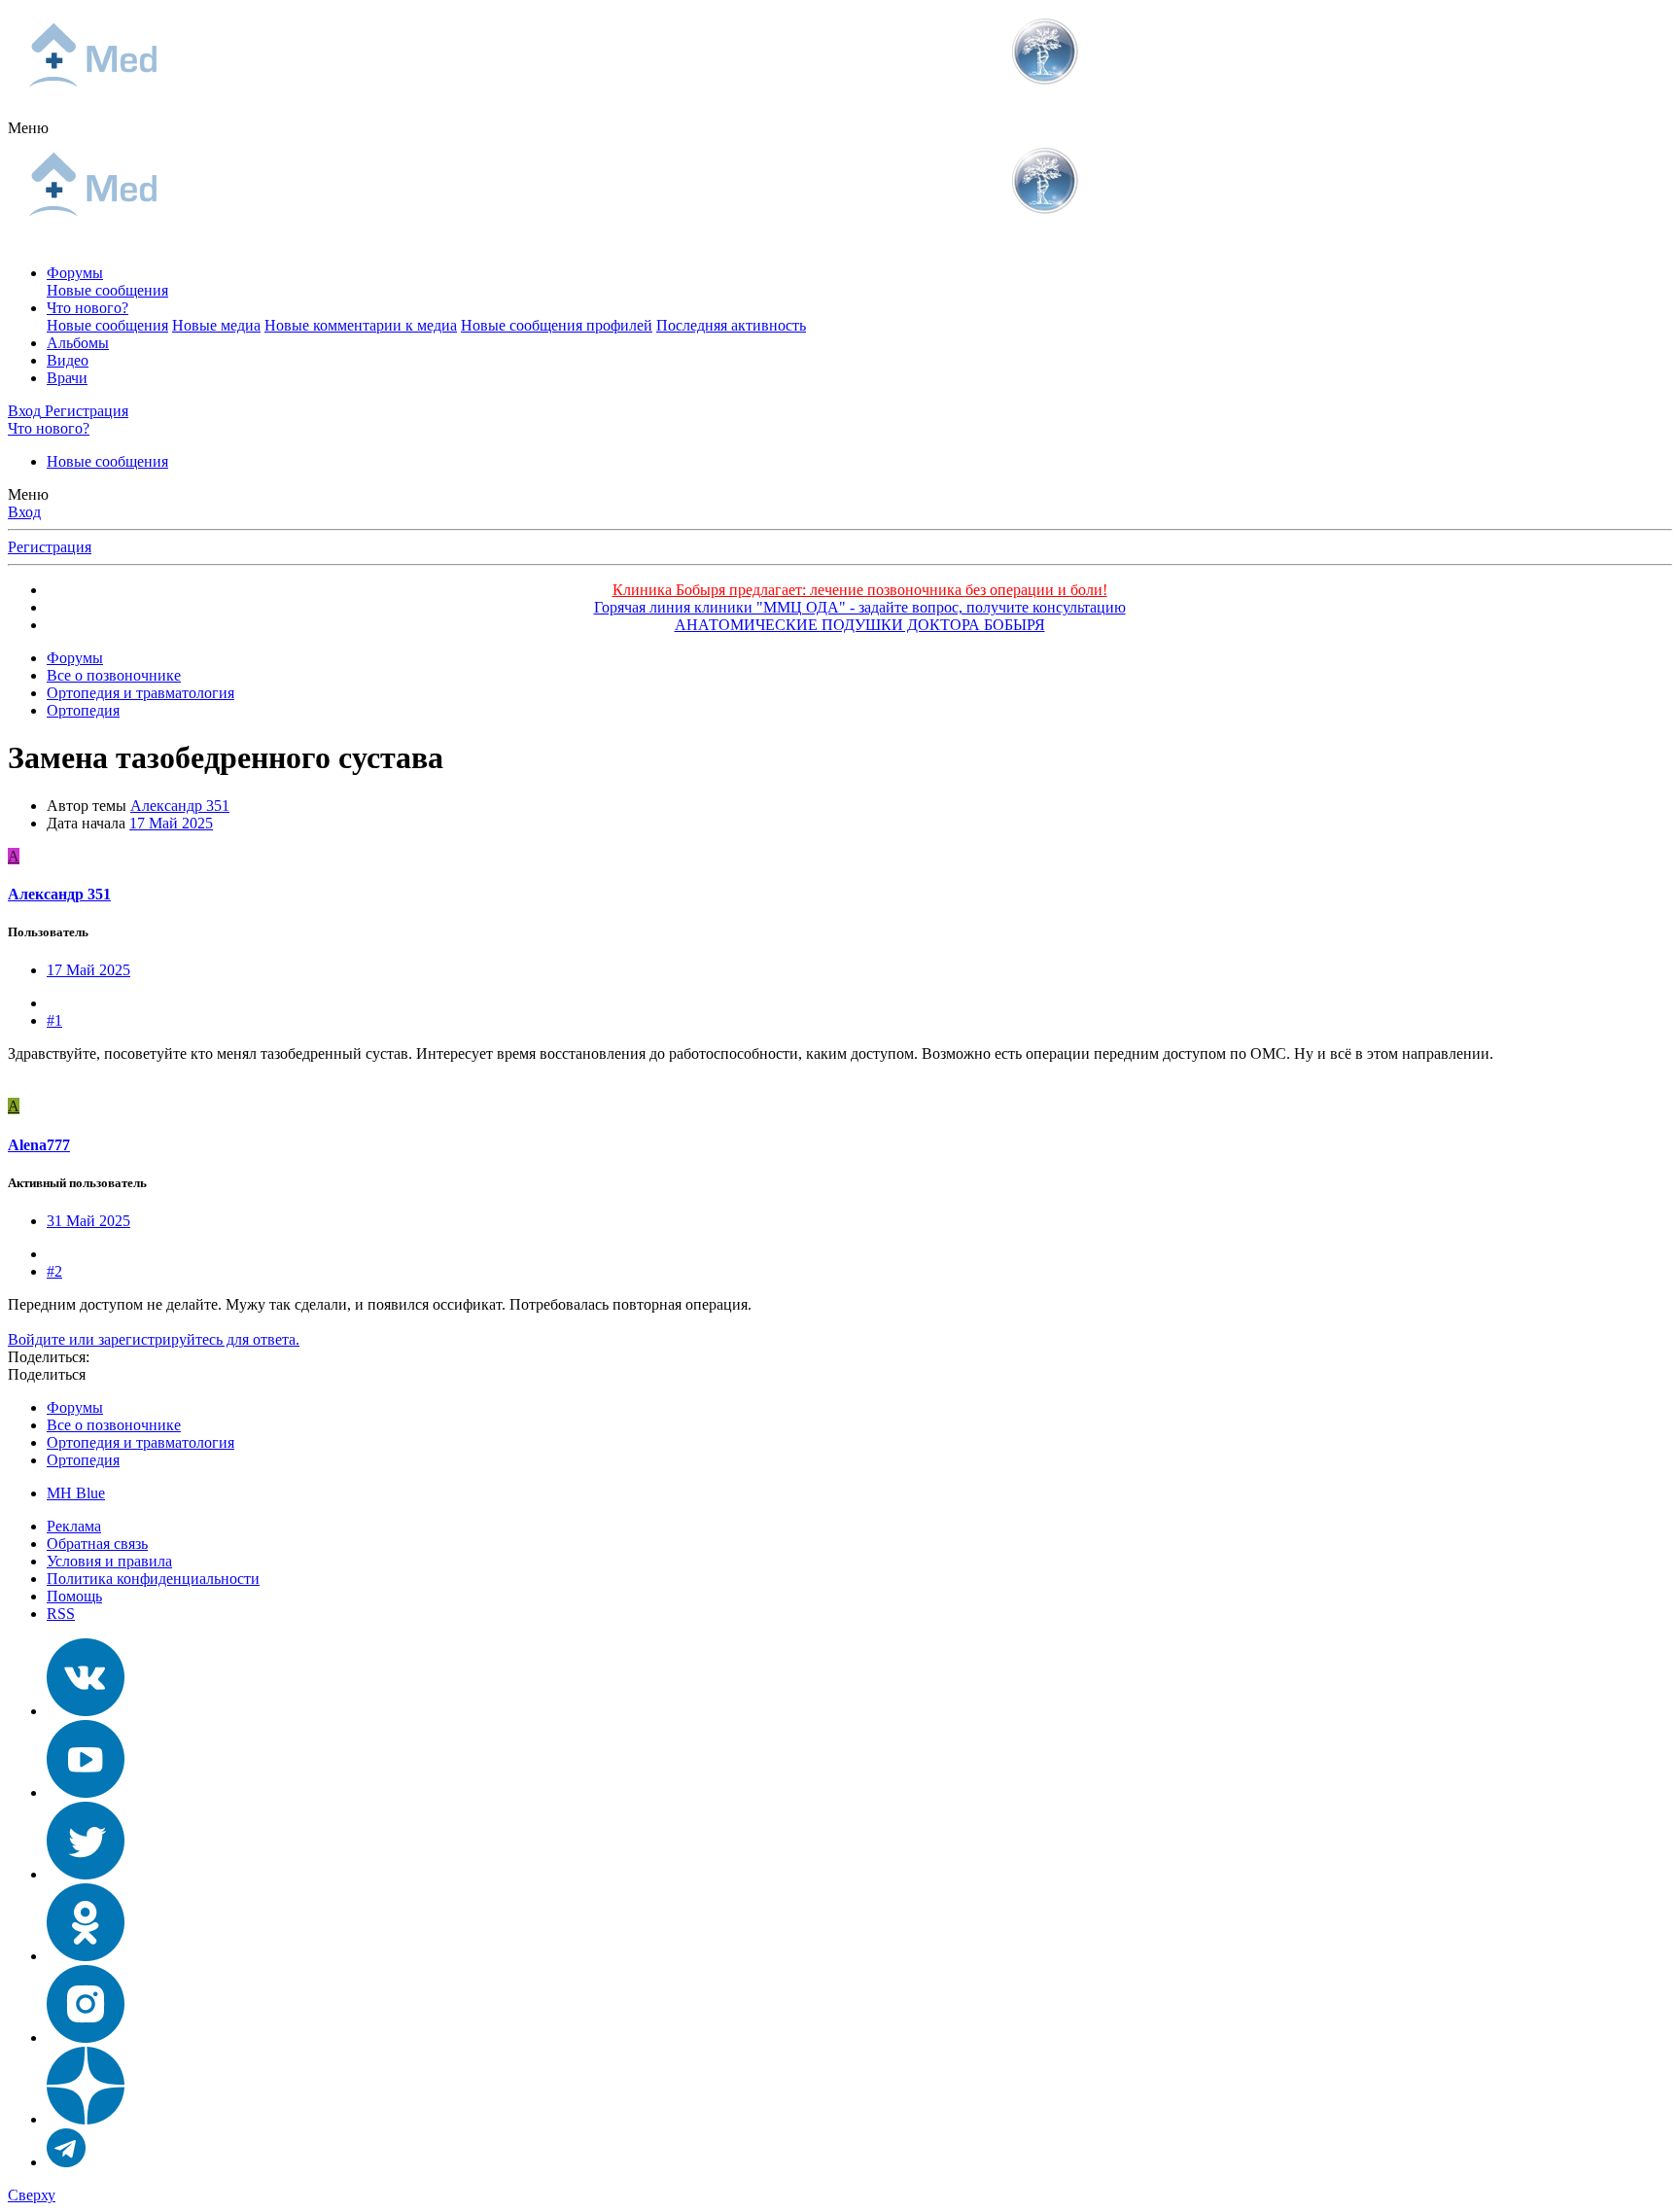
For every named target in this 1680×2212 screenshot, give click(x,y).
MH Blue (76, 1493)
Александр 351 (180, 806)
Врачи (67, 378)
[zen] (86, 2119)
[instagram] (86, 2037)
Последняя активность (731, 325)
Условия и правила (109, 1561)
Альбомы (78, 343)
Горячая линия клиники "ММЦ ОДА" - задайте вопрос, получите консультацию (860, 607)
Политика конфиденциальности (153, 1579)
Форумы (75, 273)
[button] (28, 128)
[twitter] (86, 1874)
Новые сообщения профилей (557, 325)
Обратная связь (97, 1544)
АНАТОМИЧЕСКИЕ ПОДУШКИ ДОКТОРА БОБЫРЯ (860, 625)
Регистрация (50, 547)
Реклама (74, 1526)
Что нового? (87, 308)
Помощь (74, 1596)
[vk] (86, 1711)
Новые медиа (216, 325)
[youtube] (86, 1792)
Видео (68, 360)
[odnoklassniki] (86, 1956)
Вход (24, 512)
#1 (54, 1020)
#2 (54, 1271)
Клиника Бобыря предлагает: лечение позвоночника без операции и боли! (860, 590)
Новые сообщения (107, 290)
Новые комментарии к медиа (361, 325)
